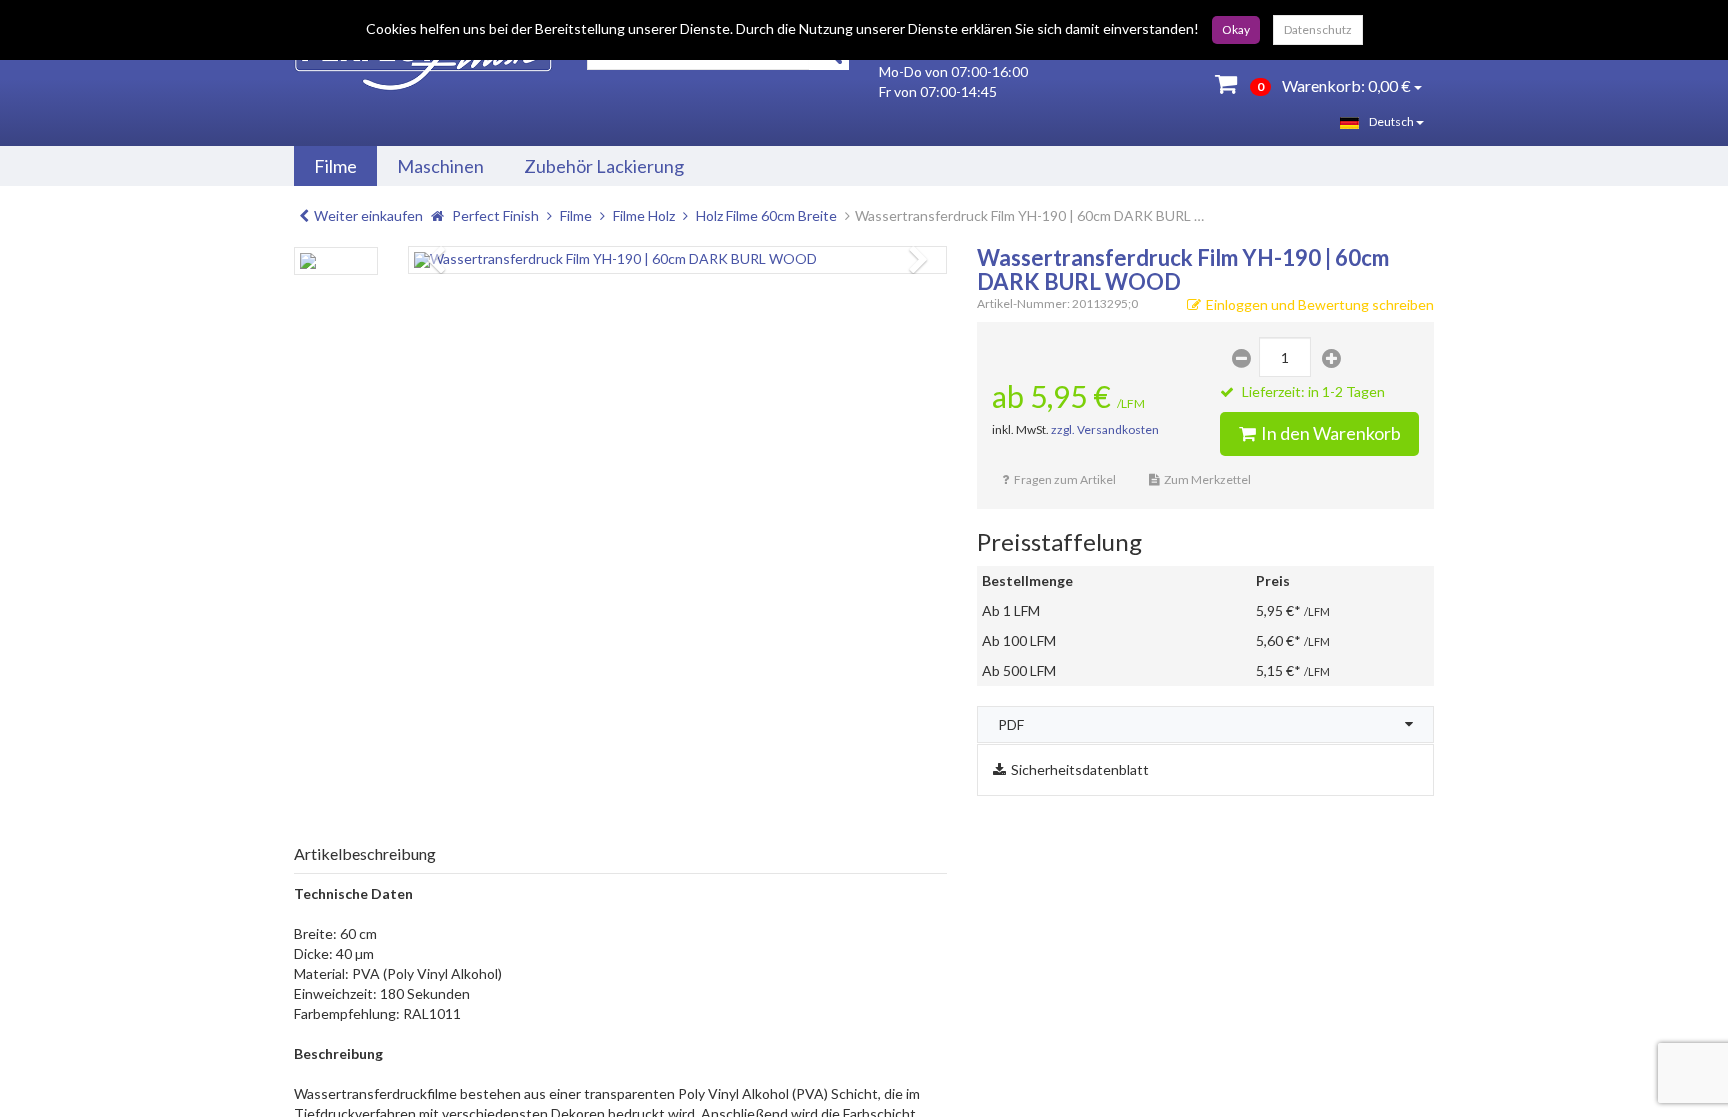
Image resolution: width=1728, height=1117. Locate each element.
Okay (1236, 29)
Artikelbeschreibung (365, 853)
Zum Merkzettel (1207, 479)
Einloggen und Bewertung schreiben (1320, 304)
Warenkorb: (1334, 85)
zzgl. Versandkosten (1105, 429)
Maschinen (440, 166)
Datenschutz (1318, 29)
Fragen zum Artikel (1065, 479)
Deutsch (1392, 121)
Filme (335, 166)
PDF (1011, 724)
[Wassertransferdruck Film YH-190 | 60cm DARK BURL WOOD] (677, 260)
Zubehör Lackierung (604, 166)
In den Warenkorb (1331, 433)
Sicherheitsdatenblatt (1080, 769)
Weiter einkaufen (368, 215)
